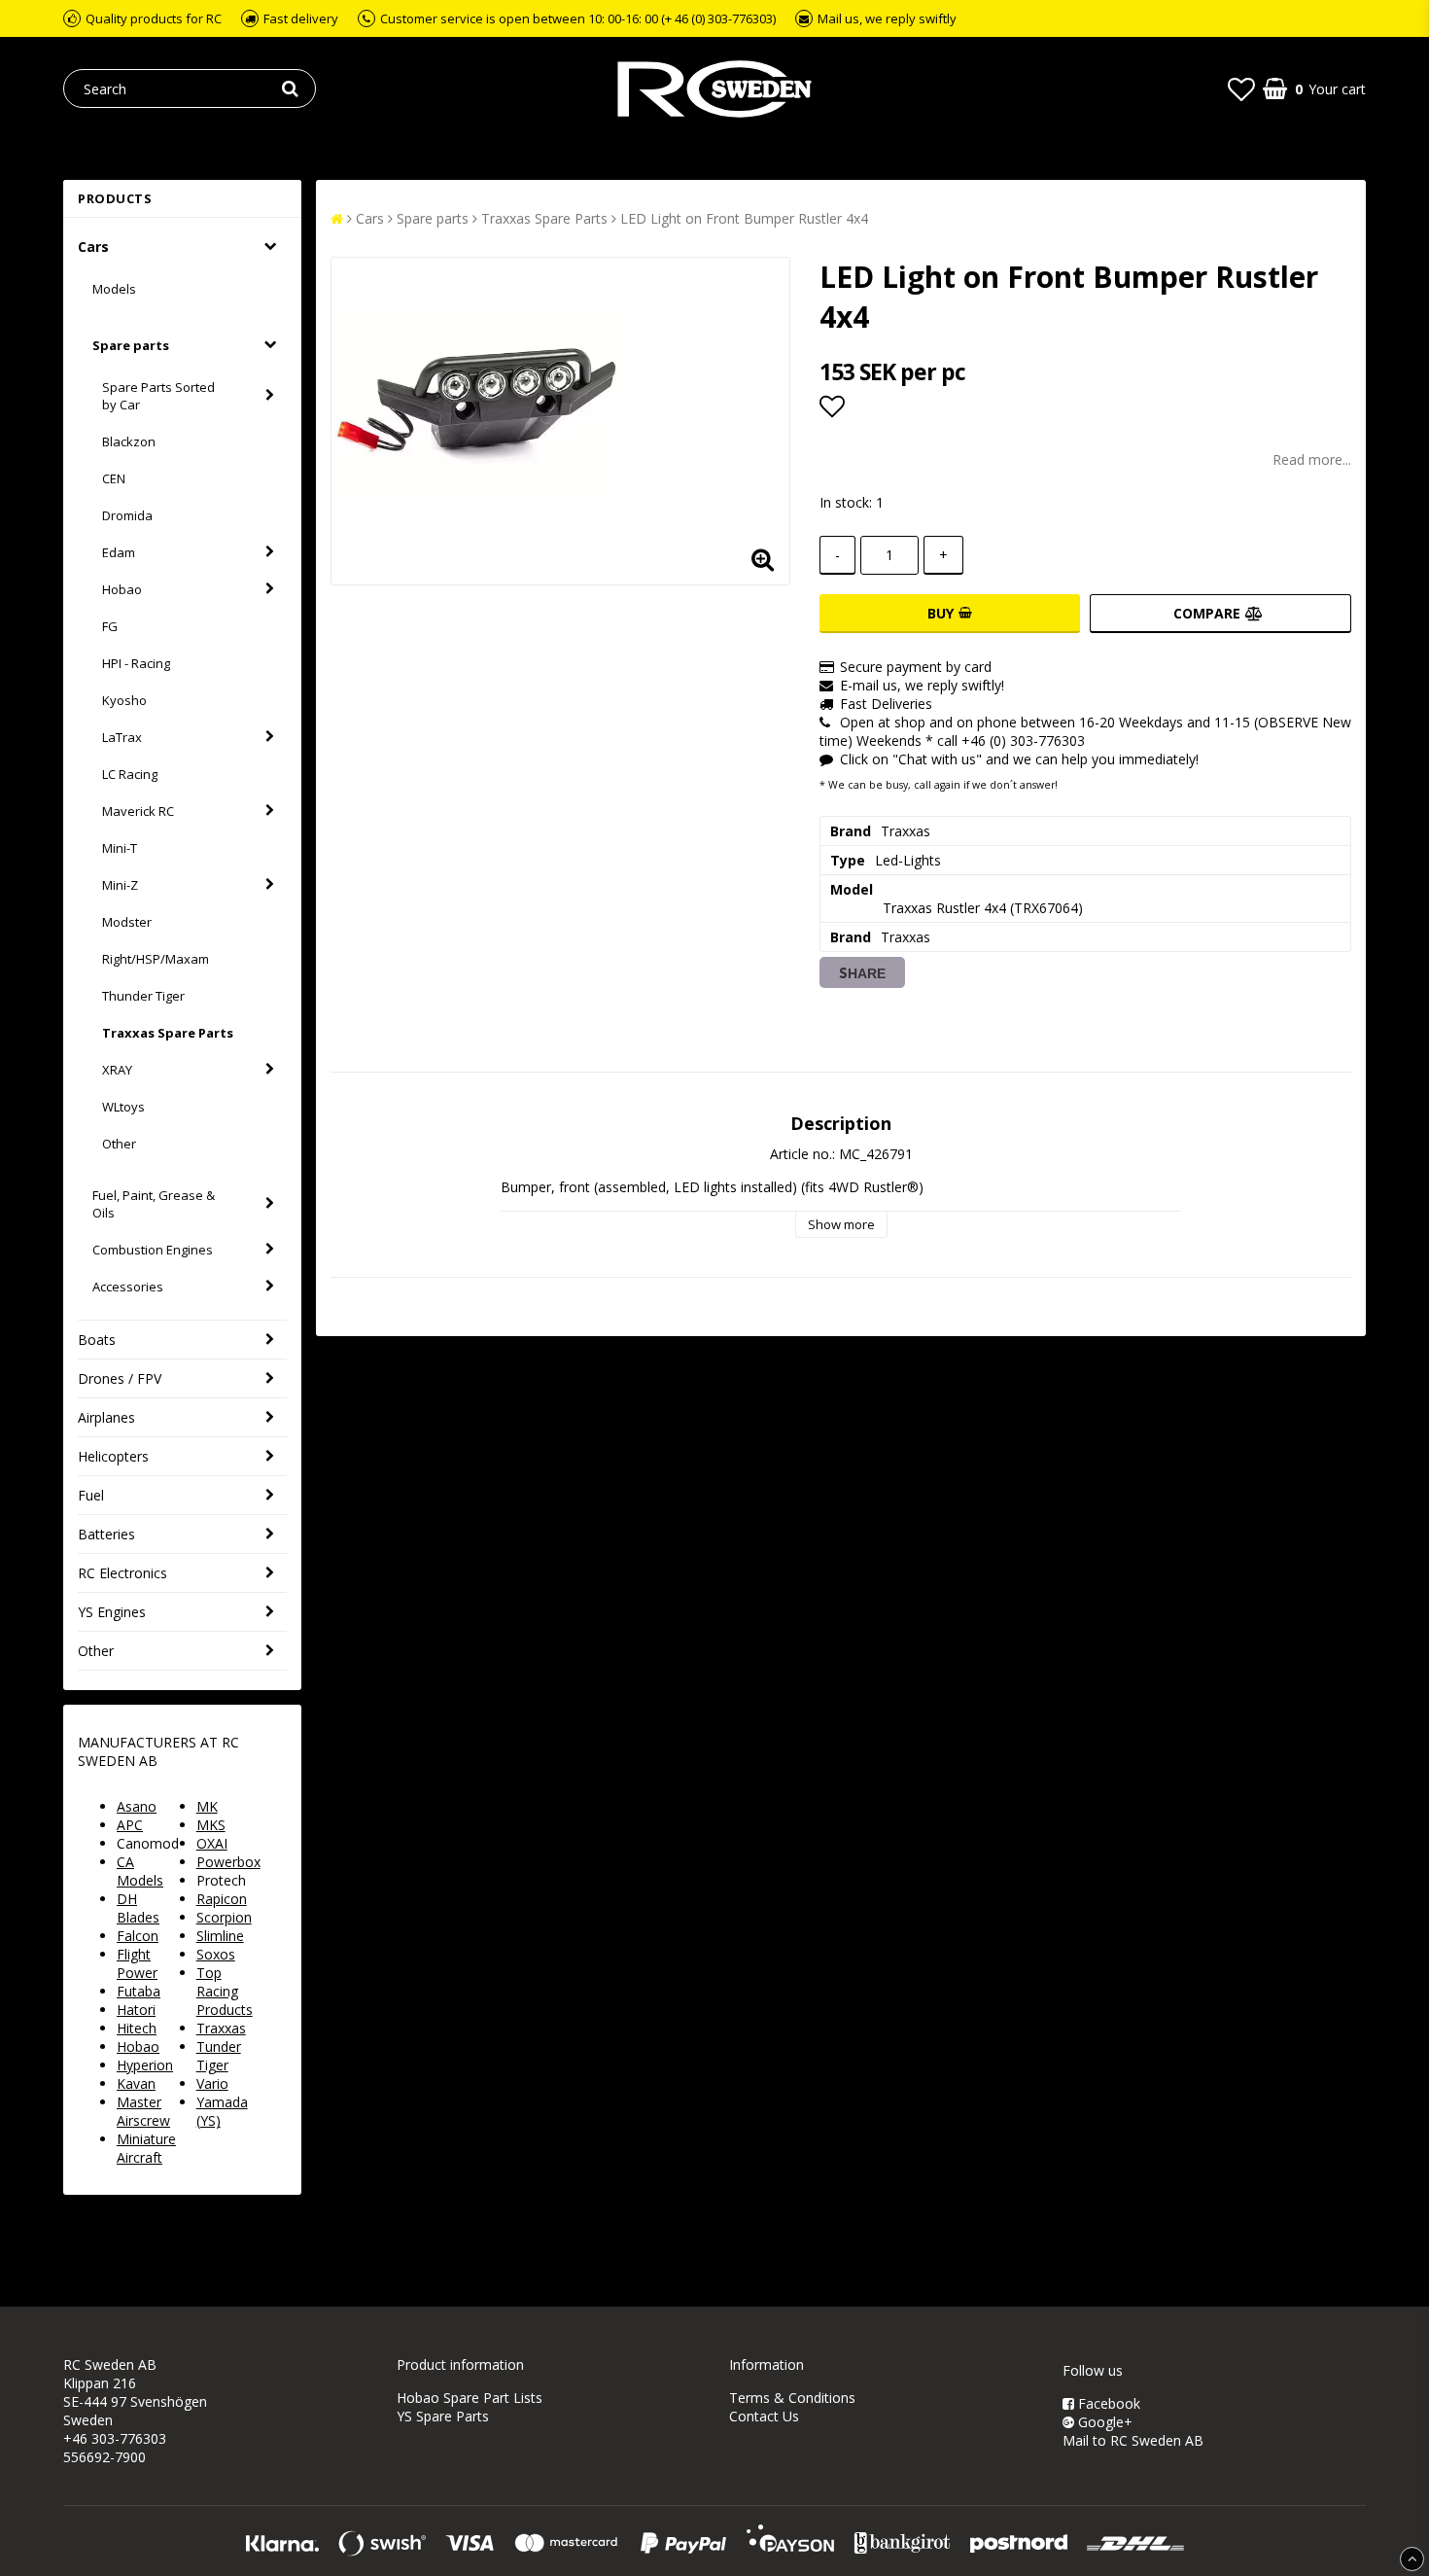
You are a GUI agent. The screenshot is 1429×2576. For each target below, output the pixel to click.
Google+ (1103, 2422)
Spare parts (131, 345)
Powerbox (228, 1862)
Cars (93, 247)
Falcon (138, 1936)
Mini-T (120, 848)
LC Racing (130, 774)
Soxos (216, 1954)
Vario (212, 2083)
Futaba (139, 1991)
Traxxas (221, 2028)
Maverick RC (138, 811)
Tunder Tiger (219, 2056)
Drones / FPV (120, 1378)
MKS (211, 1825)
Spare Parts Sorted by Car (158, 396)
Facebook (1107, 2403)
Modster (127, 922)
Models (114, 289)
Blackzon (129, 441)
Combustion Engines (153, 1250)
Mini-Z (120, 885)
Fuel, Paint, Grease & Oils (154, 1204)
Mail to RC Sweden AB (1133, 2440)
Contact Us (764, 2416)
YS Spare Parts (443, 2416)
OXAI (212, 1843)
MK (207, 1806)
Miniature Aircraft (146, 2148)
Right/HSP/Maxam (156, 959)
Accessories (128, 1287)
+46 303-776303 (115, 2438)
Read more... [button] (1312, 459)
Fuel (91, 1495)
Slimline (220, 1936)
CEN (114, 478)
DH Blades (138, 1908)
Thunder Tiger (143, 996)
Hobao (122, 589)
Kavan (136, 2083)
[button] (1241, 88)
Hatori (136, 2010)
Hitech (137, 2028)
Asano (137, 1806)
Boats (97, 1340)
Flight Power (137, 1963)
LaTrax (122, 737)
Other (119, 1144)
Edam (119, 552)
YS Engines (112, 1612)
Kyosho (124, 700)
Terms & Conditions (792, 2398)
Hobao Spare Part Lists (470, 2398)
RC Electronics (122, 1573)
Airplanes (106, 1417)
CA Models (140, 1871)
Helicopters (113, 1456)
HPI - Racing (136, 663)
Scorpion (224, 1917)
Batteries (106, 1534)
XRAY (117, 1070)
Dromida (127, 515)
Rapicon (222, 1899)
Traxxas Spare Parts (168, 1033)
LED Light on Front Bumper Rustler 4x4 (744, 218)
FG (110, 626)
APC (130, 1825)
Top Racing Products (225, 1991)
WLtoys (123, 1107)
